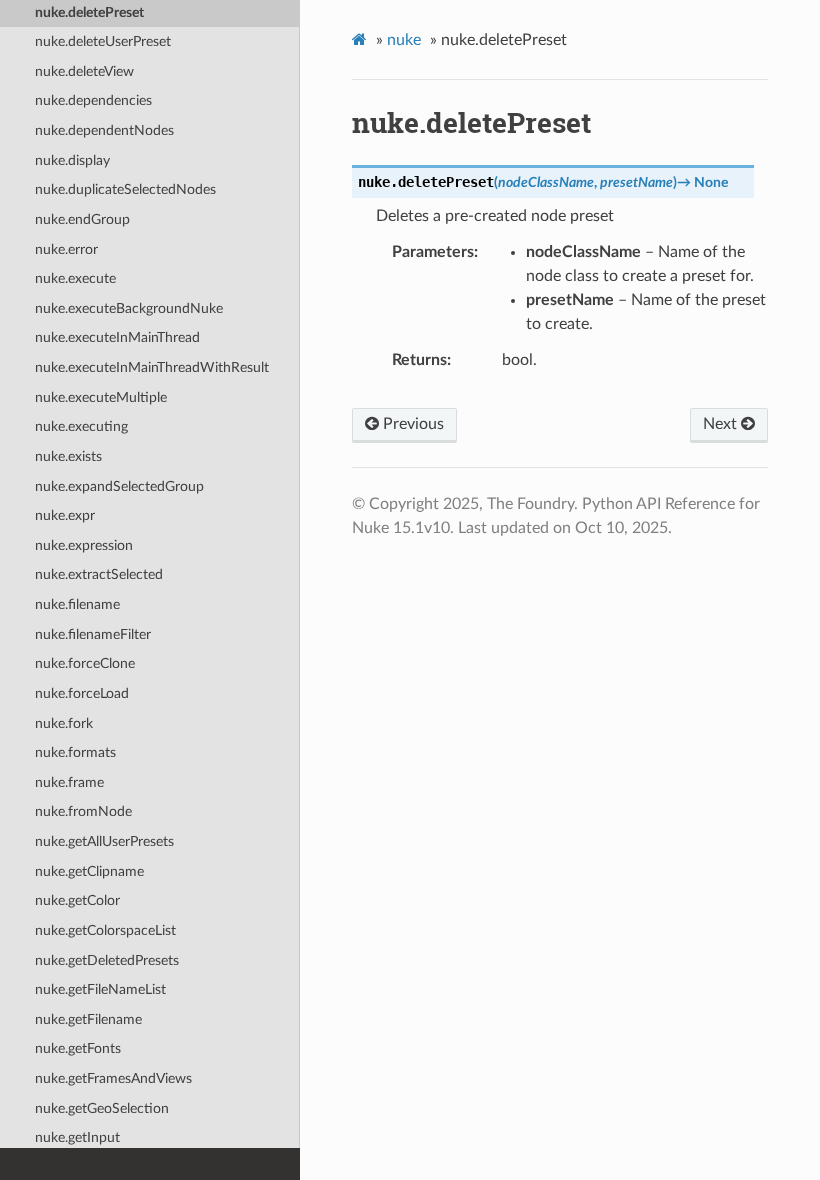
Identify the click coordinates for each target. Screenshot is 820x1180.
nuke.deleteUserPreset (103, 41)
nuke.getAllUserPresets (104, 841)
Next (722, 424)
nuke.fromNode (83, 811)
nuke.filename (77, 604)
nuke (404, 40)
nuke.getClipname (89, 871)
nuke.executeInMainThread (117, 337)
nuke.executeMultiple (101, 397)
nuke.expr (65, 515)
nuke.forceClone (85, 663)
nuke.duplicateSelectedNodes (125, 189)
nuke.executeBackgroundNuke (129, 308)
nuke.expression (84, 545)
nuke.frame (69, 782)
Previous (411, 424)
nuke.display (72, 160)
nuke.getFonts (78, 1048)
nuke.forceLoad (82, 693)
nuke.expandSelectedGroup (119, 486)
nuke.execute (75, 278)
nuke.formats (75, 752)
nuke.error (66, 249)
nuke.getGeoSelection (102, 1108)
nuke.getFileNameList (100, 989)
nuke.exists (68, 456)
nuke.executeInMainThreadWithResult (152, 367)
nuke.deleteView (84, 71)
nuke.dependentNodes (104, 130)
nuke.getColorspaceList (105, 930)
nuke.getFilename (88, 1019)
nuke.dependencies (93, 100)
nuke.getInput (77, 1137)
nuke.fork (64, 723)
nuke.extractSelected (99, 574)
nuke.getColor (77, 900)
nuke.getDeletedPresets (107, 960)
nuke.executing (81, 426)
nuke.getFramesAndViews (113, 1078)
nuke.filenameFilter (93, 634)
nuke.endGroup (82, 219)
